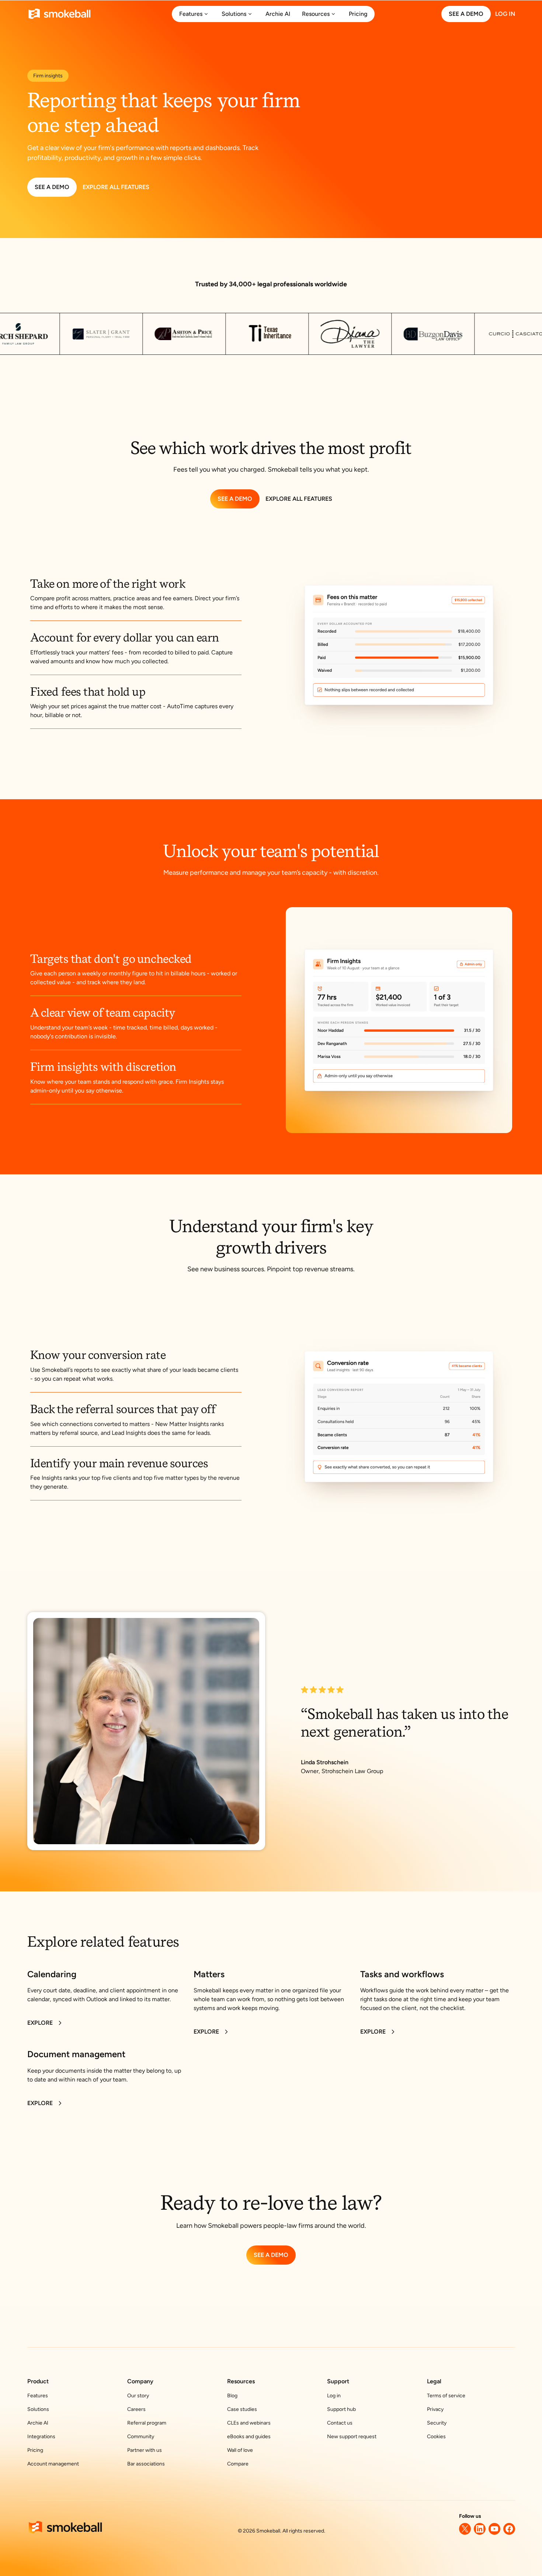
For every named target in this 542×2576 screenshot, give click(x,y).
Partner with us (145, 2450)
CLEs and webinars (249, 2423)
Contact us (340, 2423)
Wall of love (240, 2450)
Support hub (341, 2409)
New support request (352, 2437)
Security (437, 2423)
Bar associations (146, 2464)
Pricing (35, 2450)
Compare (238, 2464)
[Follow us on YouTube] (494, 2529)
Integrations (41, 2437)
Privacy (435, 2409)
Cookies (436, 2437)
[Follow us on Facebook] (509, 2529)
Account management (53, 2464)
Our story (138, 2396)
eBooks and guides (249, 2437)
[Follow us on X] (465, 2529)
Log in (334, 2396)
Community (141, 2437)
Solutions (38, 2409)
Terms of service (446, 2396)
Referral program (147, 2423)
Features (38, 2396)
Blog (232, 2396)
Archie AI (38, 2423)
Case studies (242, 2409)
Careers (136, 2409)
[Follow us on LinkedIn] (480, 2529)
